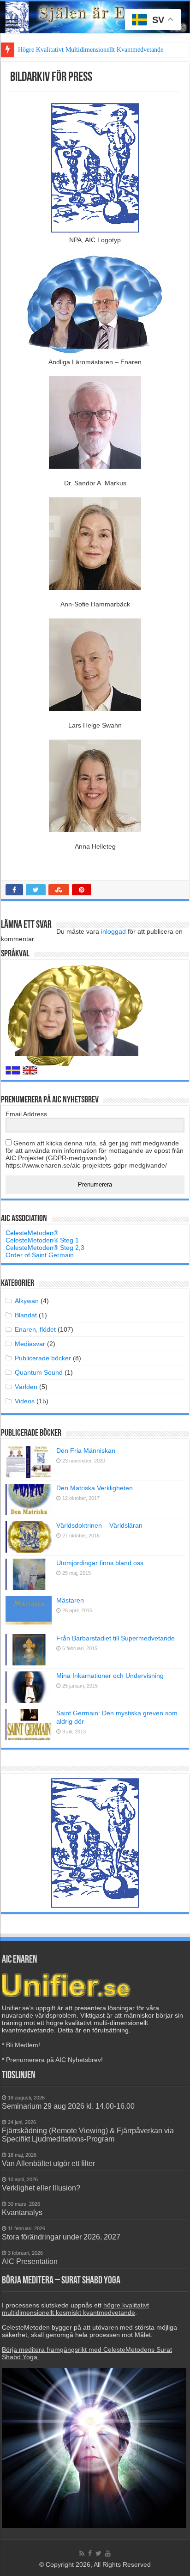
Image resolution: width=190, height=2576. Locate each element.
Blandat (26, 1315)
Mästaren (70, 1600)
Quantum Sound (39, 1372)
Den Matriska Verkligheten (95, 1488)
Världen (26, 1387)
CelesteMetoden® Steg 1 (42, 1240)
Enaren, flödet (35, 1329)
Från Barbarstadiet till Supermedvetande (116, 1638)
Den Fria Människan (86, 1450)
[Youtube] (108, 2553)
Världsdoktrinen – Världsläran (99, 1525)
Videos (25, 1401)
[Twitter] (98, 2553)
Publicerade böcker (43, 1358)
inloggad (113, 931)
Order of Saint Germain (40, 1255)
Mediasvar (30, 1344)
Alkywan (27, 1301)
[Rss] (82, 2553)
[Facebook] (90, 2553)
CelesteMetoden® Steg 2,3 (45, 1248)
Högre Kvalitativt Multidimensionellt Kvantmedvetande (91, 50)
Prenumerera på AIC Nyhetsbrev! (54, 2060)
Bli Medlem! (23, 2045)
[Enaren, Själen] (95, 17)
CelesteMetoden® (32, 1233)
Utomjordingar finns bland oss (100, 1563)
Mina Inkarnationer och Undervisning (110, 1676)
